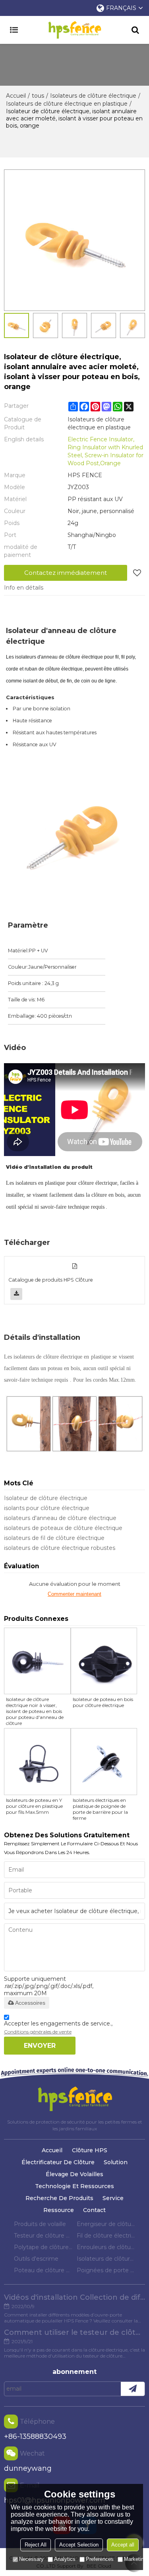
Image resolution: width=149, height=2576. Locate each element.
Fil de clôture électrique (106, 2236)
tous (38, 96)
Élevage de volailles (74, 2174)
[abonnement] (133, 2389)
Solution (116, 2162)
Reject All (36, 2545)
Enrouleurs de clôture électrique (106, 2247)
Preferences (100, 2559)
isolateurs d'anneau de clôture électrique (60, 1518)
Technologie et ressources (74, 2186)
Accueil (16, 96)
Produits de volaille (40, 2224)
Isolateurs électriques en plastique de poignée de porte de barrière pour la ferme (100, 1809)
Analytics (65, 2559)
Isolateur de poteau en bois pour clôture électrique (103, 1702)
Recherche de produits (59, 2198)
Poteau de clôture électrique (43, 2270)
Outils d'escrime (36, 2259)
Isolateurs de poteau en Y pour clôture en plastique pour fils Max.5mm (34, 1806)
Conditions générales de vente (38, 2032)
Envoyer (40, 2046)
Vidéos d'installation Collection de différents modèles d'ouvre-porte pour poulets (74, 2297)
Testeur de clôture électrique (43, 2236)
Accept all (123, 2545)
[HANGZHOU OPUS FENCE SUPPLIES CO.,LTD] (74, 30)
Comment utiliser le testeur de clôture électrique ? (74, 2332)
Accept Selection (79, 2545)
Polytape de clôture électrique (43, 2247)
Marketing (135, 2559)
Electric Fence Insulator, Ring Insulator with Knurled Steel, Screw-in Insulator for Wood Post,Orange (105, 451)
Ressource (59, 2210)
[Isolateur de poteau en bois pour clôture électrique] (104, 1661)
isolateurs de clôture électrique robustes (60, 1548)
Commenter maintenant (74, 1594)
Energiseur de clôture (106, 2224)
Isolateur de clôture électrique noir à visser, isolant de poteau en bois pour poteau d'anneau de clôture (35, 1711)
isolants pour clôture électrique (47, 1508)
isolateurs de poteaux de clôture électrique (63, 1528)
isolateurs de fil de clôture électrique (54, 1538)
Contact (94, 2210)
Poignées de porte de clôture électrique (106, 2270)
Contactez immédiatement (66, 573)
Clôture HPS (90, 2150)
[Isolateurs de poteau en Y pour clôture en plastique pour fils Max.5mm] (37, 1762)
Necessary (31, 2559)
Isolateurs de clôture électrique (93, 96)
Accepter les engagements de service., (58, 2027)
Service (113, 2198)
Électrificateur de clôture (58, 2162)
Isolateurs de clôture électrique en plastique (67, 104)
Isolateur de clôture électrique (46, 1498)
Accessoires (30, 2003)
